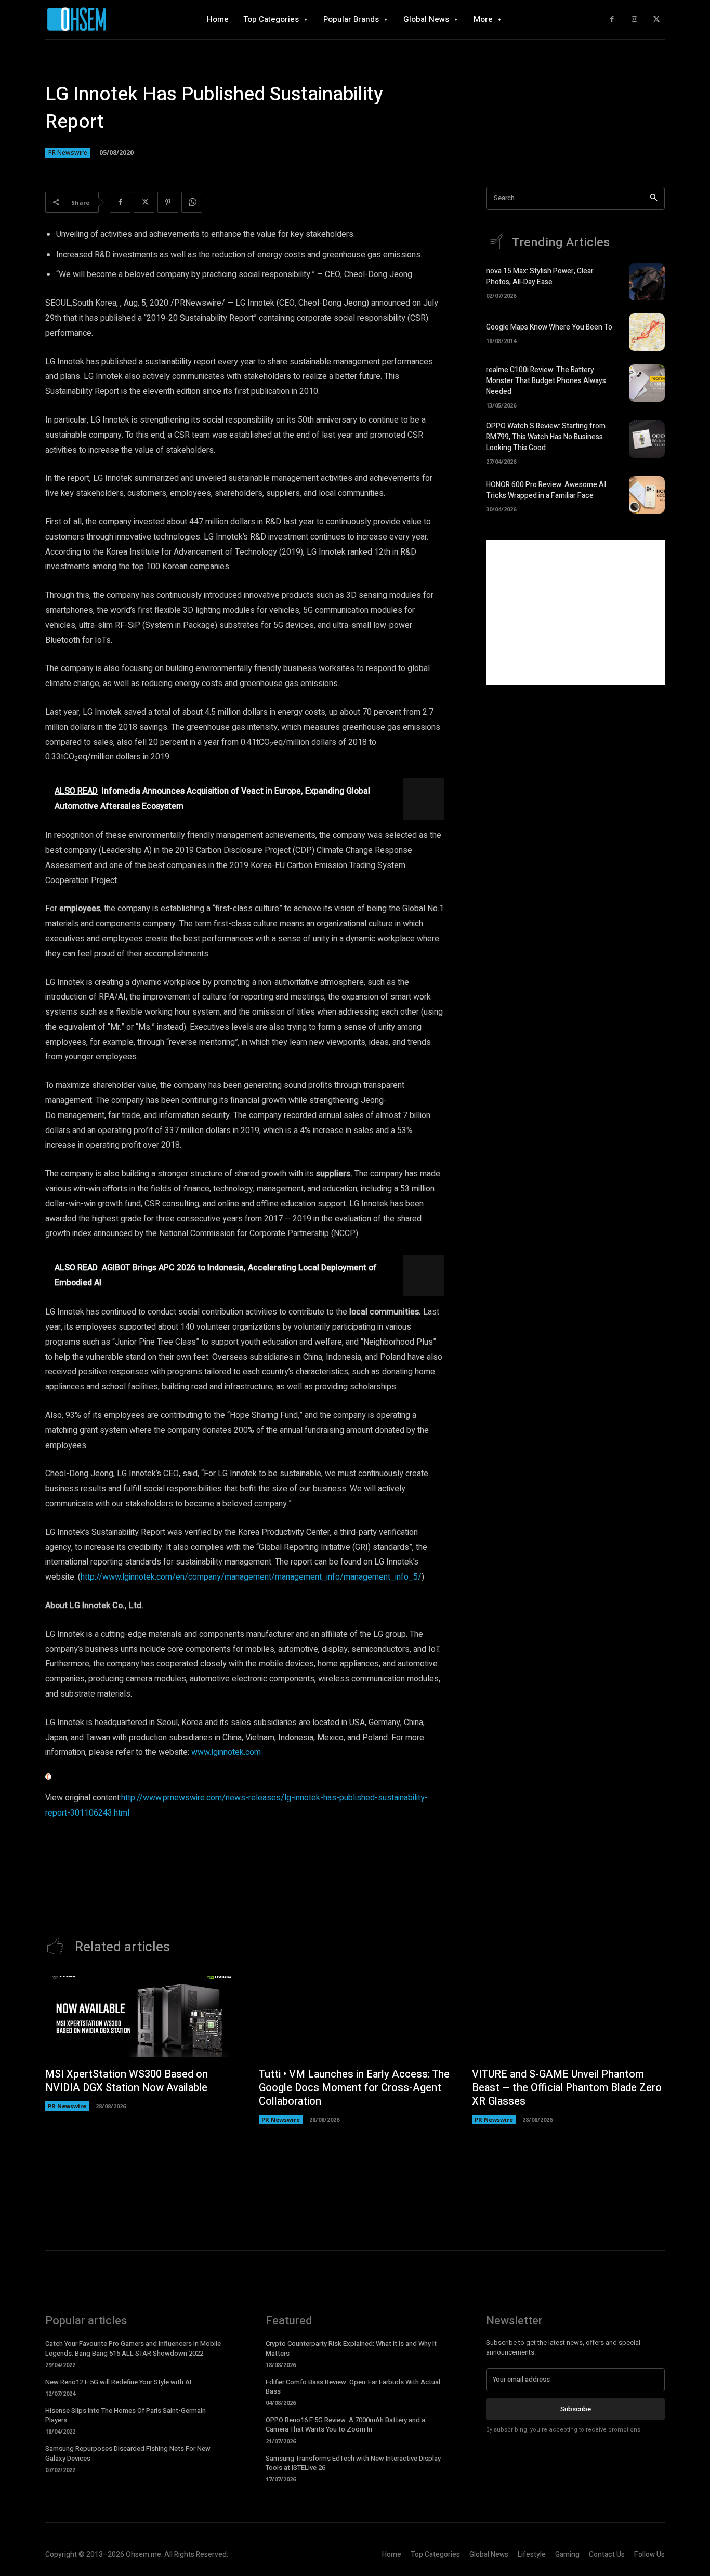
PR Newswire (68, 153)
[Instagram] (634, 19)
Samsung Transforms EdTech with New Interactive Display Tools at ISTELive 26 (353, 2463)
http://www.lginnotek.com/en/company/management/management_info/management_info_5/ (251, 1577)
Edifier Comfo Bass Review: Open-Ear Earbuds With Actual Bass (353, 2387)
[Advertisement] (575, 612)
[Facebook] (612, 19)
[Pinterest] (168, 202)
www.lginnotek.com (226, 1752)
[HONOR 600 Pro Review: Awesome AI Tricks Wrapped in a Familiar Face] (647, 495)
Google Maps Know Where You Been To (549, 327)
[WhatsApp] (192, 202)
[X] (656, 19)
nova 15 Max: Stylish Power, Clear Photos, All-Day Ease (540, 277)
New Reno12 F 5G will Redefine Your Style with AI (118, 2382)
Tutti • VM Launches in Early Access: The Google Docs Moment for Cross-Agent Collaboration (354, 2088)
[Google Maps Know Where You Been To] (647, 332)
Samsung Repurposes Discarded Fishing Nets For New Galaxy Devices (128, 2453)
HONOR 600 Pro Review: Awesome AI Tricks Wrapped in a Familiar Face (546, 490)
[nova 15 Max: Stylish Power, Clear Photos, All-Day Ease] (647, 282)
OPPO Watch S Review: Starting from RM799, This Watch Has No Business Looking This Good (546, 437)
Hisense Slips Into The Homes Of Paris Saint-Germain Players (126, 2415)
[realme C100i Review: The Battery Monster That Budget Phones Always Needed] (647, 383)
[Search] (654, 198)
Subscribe (576, 2409)
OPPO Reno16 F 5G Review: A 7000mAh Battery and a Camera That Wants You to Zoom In (345, 2424)
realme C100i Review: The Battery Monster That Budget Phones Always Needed (546, 381)
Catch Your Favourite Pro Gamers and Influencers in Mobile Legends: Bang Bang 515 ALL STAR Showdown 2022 (133, 2348)
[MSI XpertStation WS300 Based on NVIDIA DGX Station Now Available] (142, 2017)
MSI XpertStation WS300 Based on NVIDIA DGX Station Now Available (127, 2081)
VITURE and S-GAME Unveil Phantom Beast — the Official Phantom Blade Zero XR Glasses (567, 2088)
